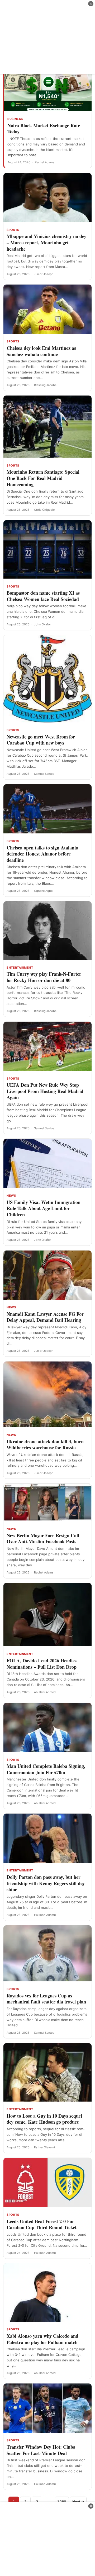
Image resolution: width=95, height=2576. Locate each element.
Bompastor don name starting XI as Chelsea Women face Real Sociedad (43, 596)
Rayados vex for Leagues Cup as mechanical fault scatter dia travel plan (46, 1999)
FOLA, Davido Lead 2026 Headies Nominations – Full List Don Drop (42, 1664)
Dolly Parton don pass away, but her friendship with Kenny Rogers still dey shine (46, 1883)
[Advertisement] (47, 37)
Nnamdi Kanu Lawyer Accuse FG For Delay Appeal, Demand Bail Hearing (45, 1317)
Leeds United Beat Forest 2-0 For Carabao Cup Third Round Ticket (42, 2224)
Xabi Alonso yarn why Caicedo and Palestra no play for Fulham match (42, 2339)
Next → (78, 2502)
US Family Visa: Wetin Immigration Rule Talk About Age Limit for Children (44, 1208)
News (11, 1196)
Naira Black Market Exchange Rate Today (44, 129)
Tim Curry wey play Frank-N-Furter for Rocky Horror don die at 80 (44, 977)
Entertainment (20, 968)
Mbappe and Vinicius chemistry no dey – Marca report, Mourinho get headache (46, 242)
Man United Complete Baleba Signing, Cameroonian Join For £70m (46, 1769)
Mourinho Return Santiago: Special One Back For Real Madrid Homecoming (43, 478)
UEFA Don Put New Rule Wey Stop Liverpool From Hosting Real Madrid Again (45, 1091)
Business (15, 119)
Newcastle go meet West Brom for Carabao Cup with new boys (41, 740)
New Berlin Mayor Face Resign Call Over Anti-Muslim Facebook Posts (43, 1538)
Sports (13, 230)
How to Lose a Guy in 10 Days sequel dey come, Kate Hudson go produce (44, 2119)
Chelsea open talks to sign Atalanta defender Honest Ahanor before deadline (42, 854)
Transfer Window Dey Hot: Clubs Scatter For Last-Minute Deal (41, 2450)
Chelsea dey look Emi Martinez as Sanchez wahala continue (41, 351)
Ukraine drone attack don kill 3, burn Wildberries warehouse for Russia (45, 1445)
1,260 (62, 2502)
